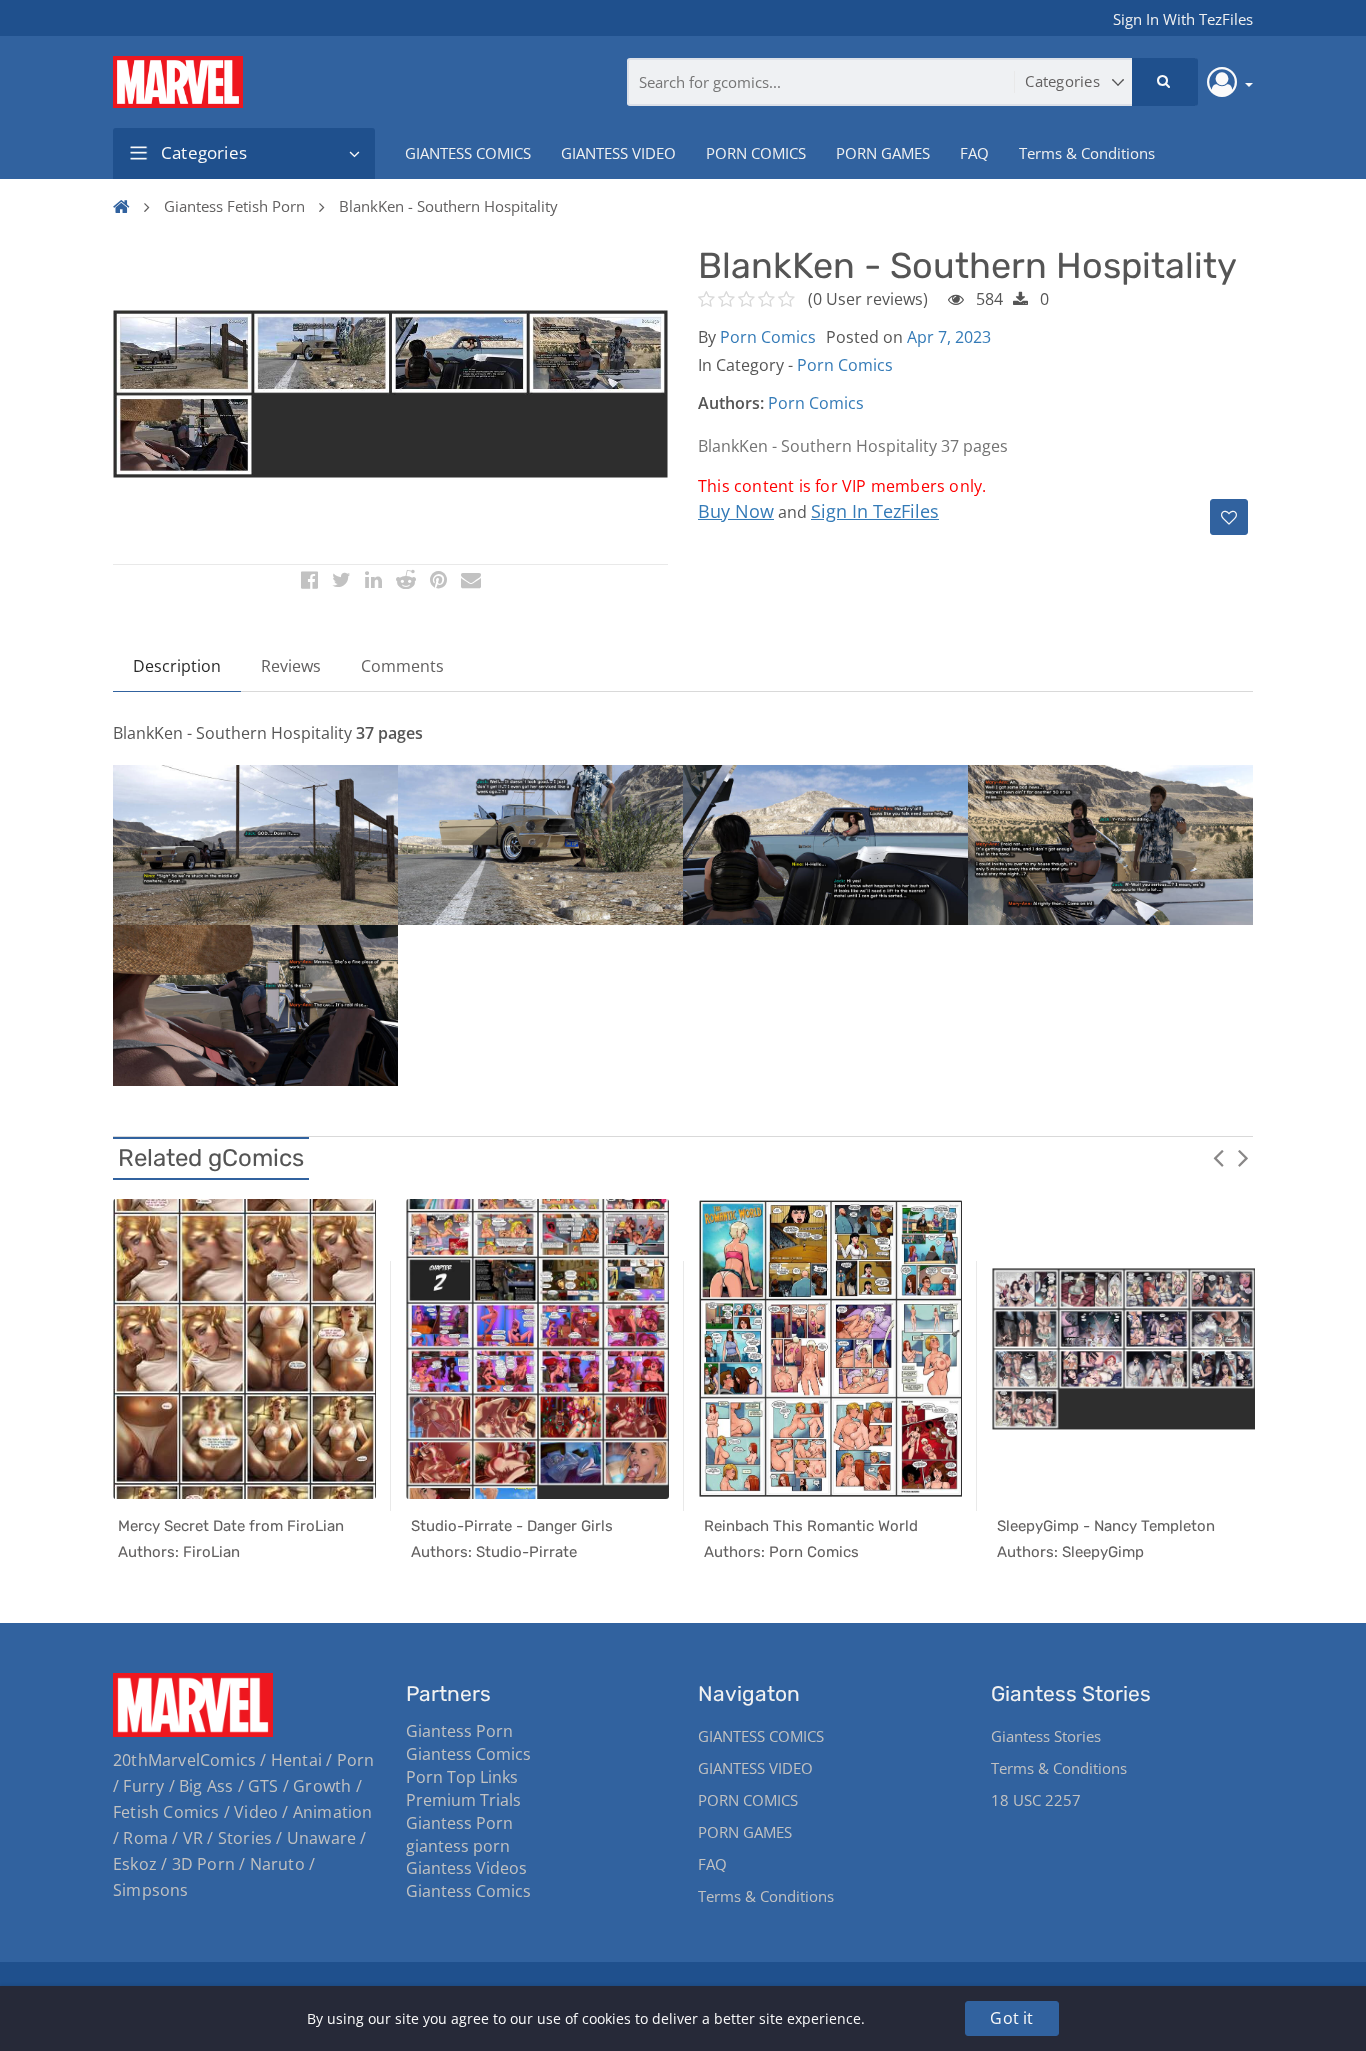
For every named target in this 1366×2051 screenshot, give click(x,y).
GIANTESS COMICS (468, 153)
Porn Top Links (462, 1777)
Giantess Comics (468, 1754)
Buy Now (736, 511)
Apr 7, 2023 (949, 337)
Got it (1011, 2018)
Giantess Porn (459, 1731)
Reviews (291, 666)
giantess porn (458, 1846)
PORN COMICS (756, 153)
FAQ (974, 153)
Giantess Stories (1046, 1736)
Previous (1218, 1157)
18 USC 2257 (1036, 1800)
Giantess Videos (466, 1868)
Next (1243, 1157)
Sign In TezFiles (875, 511)
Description (177, 666)
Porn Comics (768, 337)
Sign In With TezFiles (1183, 19)
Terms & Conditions (1087, 153)
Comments (402, 666)
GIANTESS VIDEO (618, 153)
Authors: (731, 403)
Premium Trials (463, 1800)
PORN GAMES (883, 153)
